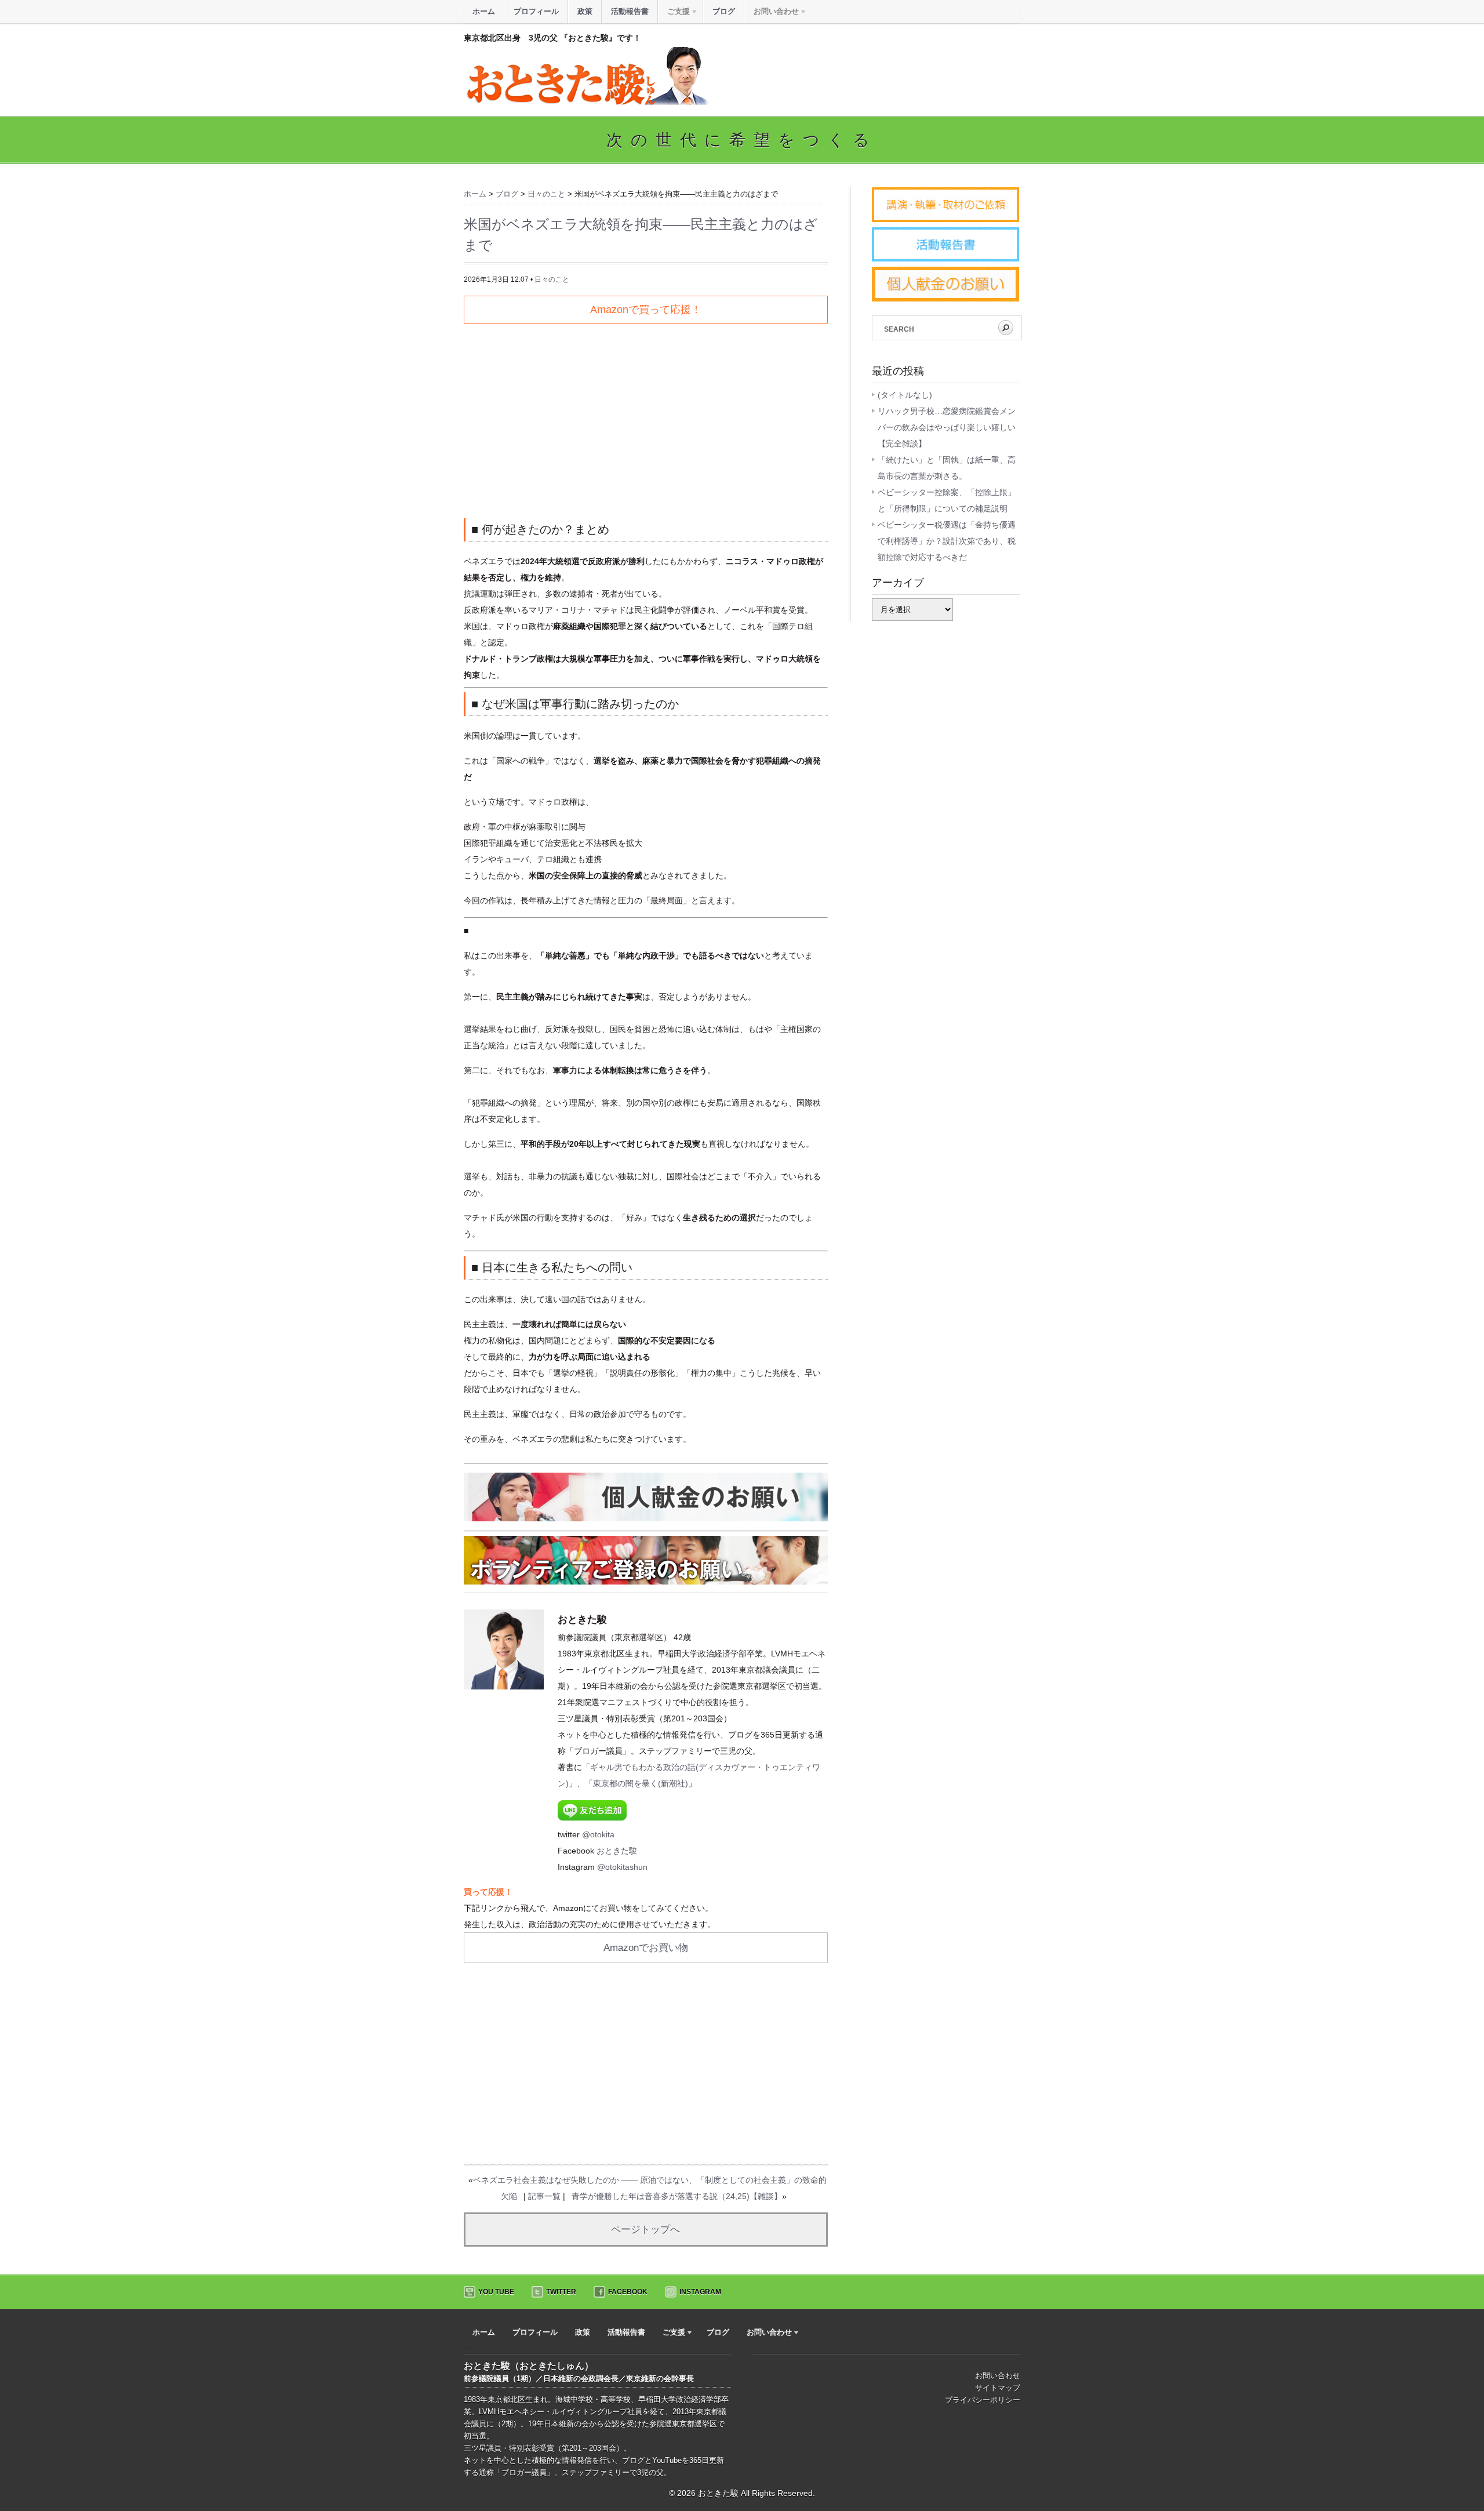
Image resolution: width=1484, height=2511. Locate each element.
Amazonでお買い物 (646, 1948)
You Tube (496, 2292)
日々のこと (552, 279)
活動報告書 (630, 11)
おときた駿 (617, 1851)
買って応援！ (488, 1892)
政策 (585, 11)
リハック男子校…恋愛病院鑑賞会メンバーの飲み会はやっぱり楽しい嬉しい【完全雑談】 (947, 427)
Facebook (628, 2292)
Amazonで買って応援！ (646, 310)
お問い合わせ (998, 2376)
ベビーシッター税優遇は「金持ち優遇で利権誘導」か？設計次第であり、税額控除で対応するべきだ (947, 541)
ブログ (724, 11)
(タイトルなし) (905, 395)
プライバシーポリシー (983, 2400)
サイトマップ (998, 2388)
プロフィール (536, 11)
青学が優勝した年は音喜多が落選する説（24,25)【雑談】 (677, 2196)
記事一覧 (544, 2196)
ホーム (484, 11)
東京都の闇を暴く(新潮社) (641, 1783)
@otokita (598, 1834)
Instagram (700, 2292)
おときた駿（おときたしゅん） (529, 2366)
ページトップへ (645, 2230)
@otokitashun (622, 1867)
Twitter (561, 2292)
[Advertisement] (646, 416)
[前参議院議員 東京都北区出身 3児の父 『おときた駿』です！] (586, 102)
